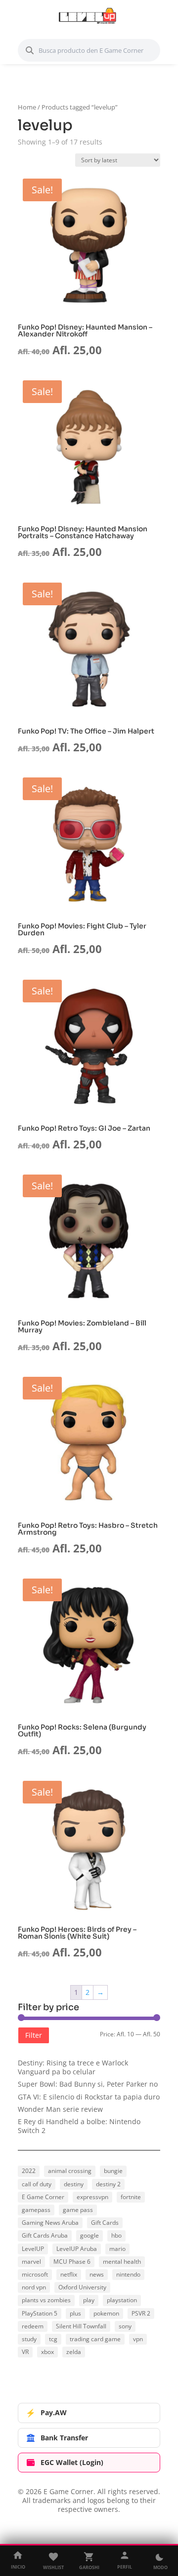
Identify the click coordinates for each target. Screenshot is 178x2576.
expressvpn (92, 2197)
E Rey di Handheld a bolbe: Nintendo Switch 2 (79, 2126)
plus (75, 2313)
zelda (74, 2352)
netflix (69, 2274)
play (89, 2300)
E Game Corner (43, 2197)
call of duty (37, 2184)
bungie (113, 2171)
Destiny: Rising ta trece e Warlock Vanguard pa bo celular (73, 2067)
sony (125, 2326)
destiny (74, 2184)
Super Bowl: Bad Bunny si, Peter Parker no (88, 2084)
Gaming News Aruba (50, 2223)
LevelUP (33, 2249)
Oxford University (82, 2287)
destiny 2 (108, 2184)
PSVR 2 (141, 2313)
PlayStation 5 (40, 2313)
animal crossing (70, 2171)
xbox (47, 2352)
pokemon (106, 2313)
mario (117, 2249)
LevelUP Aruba (77, 2249)
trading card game (95, 2339)
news (97, 2274)
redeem (33, 2326)
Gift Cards (105, 2223)
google (89, 2235)
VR (25, 2352)
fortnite (131, 2197)
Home (27, 107)
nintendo (128, 2274)
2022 (29, 2171)
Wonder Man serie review (60, 2109)
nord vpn (34, 2287)
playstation (122, 2300)
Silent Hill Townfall (81, 2326)
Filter (34, 2035)
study (29, 2339)
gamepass (36, 2210)
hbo (116, 2235)
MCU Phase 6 (72, 2262)
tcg (53, 2339)
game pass (78, 2210)
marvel (31, 2262)
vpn (138, 2339)
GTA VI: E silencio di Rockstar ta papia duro (89, 2097)
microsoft (35, 2274)
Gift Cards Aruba (45, 2235)
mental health (122, 2262)
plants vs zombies (46, 2300)
